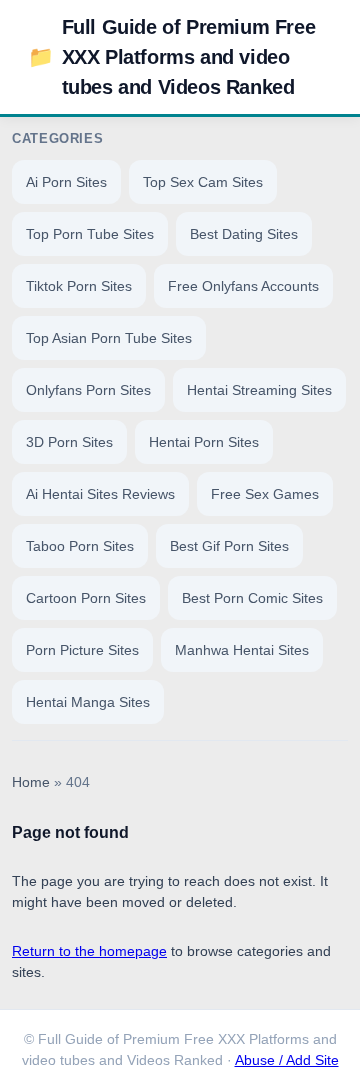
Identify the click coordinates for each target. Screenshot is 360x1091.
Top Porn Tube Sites (90, 234)
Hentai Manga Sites (88, 702)
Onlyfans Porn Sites (88, 390)
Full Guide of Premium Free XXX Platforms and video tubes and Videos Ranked (171, 57)
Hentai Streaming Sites (259, 390)
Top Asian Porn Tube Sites (109, 338)
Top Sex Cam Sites (203, 182)
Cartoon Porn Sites (86, 598)
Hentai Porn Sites (204, 442)
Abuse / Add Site (287, 1060)
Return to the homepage (89, 951)
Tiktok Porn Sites (79, 286)
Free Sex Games (265, 494)
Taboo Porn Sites (80, 546)
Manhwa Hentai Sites (242, 650)
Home (31, 782)
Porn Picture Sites (82, 650)
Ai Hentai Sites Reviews (100, 494)
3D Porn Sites (69, 442)
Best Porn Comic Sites (252, 598)
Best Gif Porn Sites (229, 546)
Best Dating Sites (244, 234)
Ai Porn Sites (66, 182)
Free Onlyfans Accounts (243, 286)
